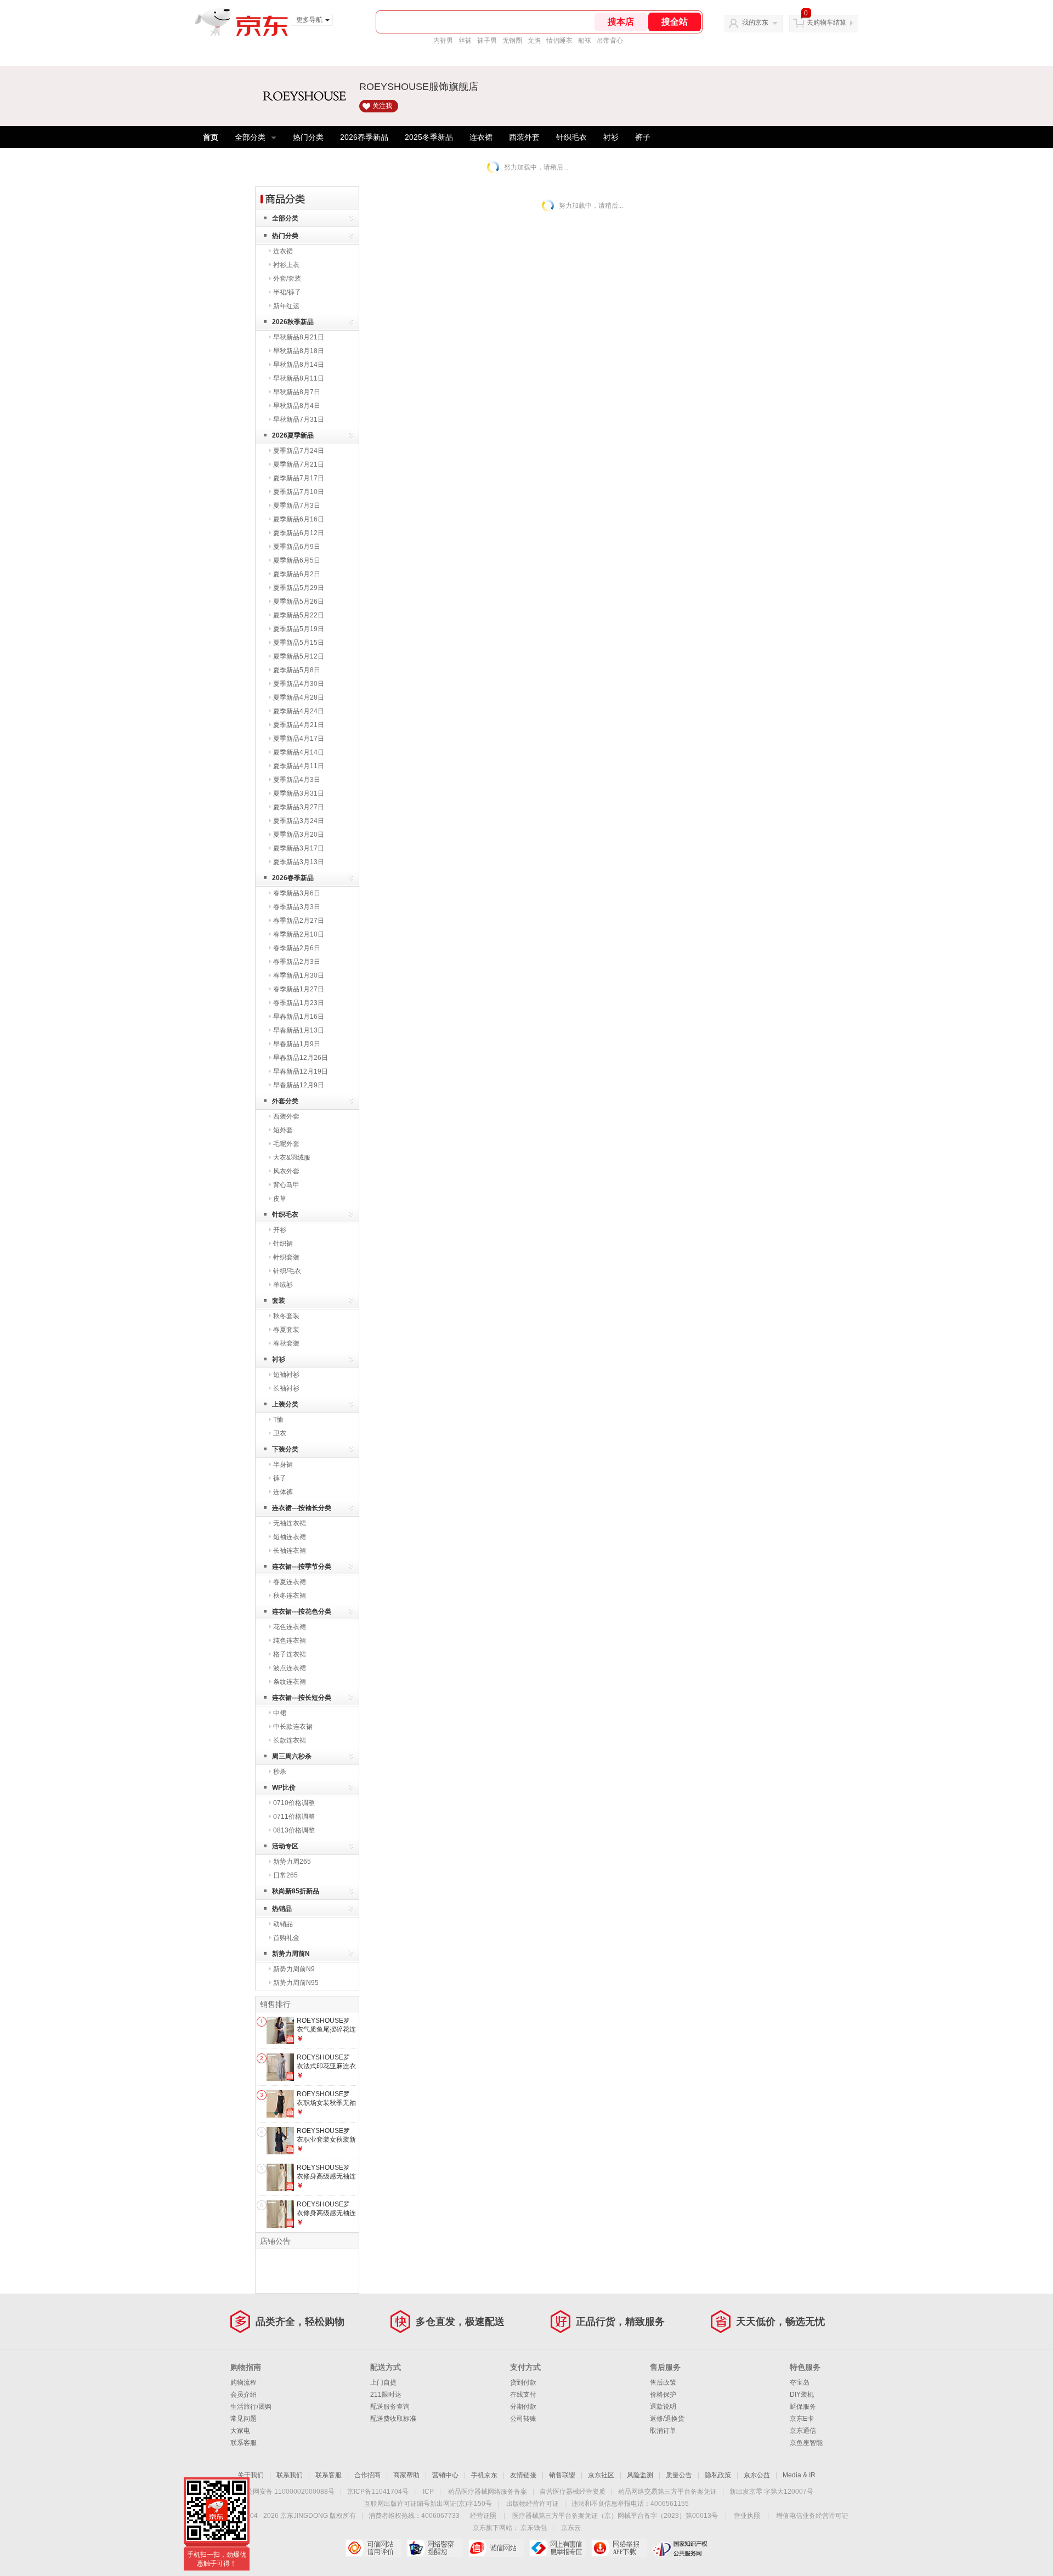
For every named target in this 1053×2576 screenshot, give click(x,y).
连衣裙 (481, 137)
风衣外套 (286, 1171)
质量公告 (679, 2475)
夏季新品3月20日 (299, 835)
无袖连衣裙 (290, 1523)
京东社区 (601, 2475)
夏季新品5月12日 (299, 656)
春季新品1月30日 (299, 975)
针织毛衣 (571, 137)
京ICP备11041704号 (378, 2492)
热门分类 (308, 137)
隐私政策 (718, 2475)
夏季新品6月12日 (299, 533)
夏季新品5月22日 (299, 615)
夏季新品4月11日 (299, 766)
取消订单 (663, 2431)
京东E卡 (802, 2419)
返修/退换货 (667, 2419)
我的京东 (755, 22)
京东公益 (757, 2475)
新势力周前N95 (296, 1983)
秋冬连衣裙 (290, 1596)
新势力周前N (291, 1954)
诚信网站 (496, 2548)
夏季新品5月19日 (299, 629)
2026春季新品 (364, 137)
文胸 (534, 41)
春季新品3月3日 (297, 907)
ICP (428, 2492)
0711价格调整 (294, 1817)
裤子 (643, 137)
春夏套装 (286, 1330)
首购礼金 (286, 1938)
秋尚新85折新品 (296, 1891)
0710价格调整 (294, 1803)
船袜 (585, 41)
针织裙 (283, 1244)
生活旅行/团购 (251, 2407)
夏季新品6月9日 (297, 547)
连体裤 (283, 1492)
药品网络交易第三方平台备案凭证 (667, 2492)
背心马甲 (286, 1185)
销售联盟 (562, 2475)
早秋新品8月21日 (299, 337)
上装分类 (285, 1404)
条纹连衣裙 (290, 1682)
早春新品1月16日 (299, 1017)
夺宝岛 (800, 2382)
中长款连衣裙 (293, 1727)
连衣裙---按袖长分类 (302, 1508)
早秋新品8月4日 (297, 406)
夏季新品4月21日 (299, 725)
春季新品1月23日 (299, 1003)
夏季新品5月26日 (299, 602)
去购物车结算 (826, 22)
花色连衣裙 (290, 1627)
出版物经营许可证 (533, 2504)
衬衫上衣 (286, 265)
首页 (211, 137)
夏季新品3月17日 (299, 848)
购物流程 (244, 2382)
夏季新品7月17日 (299, 478)
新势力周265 (292, 1862)
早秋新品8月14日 (299, 365)
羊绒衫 (283, 1285)
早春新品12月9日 (299, 1085)
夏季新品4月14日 (299, 752)
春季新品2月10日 (299, 934)
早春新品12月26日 (301, 1058)
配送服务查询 (390, 2407)
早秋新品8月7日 (297, 392)
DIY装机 (802, 2395)
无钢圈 (512, 41)
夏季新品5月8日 (297, 670)
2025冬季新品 (429, 137)
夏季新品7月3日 (297, 506)
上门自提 (383, 2382)
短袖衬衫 (286, 1375)
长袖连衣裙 (290, 1551)
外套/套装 (287, 279)
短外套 (283, 1130)
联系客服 (244, 2443)
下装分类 (285, 1449)
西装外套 (524, 137)
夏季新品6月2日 (297, 574)
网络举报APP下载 (619, 2548)
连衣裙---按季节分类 (302, 1567)
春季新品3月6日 (297, 893)
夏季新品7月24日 (299, 451)
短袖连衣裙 (290, 1537)
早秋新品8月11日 (299, 378)
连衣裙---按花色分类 (302, 1612)
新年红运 (286, 306)
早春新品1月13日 (299, 1030)
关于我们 (251, 2475)
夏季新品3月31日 (299, 793)
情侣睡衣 (559, 41)
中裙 (280, 1713)
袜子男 (487, 41)
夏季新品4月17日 (299, 739)
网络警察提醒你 (435, 2548)
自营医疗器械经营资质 (573, 2492)
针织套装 (286, 1257)
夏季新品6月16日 (299, 519)
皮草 (280, 1199)
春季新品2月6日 (297, 948)
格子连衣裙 (290, 1654)
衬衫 (611, 137)
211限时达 (386, 2395)
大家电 (240, 2431)
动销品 (283, 1924)
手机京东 (484, 2475)
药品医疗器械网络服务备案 (488, 2492)
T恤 (278, 1420)
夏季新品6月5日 (297, 560)
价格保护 (663, 2395)
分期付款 (523, 2407)
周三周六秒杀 (292, 1756)
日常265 (285, 1875)
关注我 (382, 106)
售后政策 (663, 2382)
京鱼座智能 (806, 2443)
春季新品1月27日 (299, 989)
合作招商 (367, 2475)
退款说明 (663, 2407)
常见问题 (244, 2419)
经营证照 (483, 2516)
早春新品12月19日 (301, 1071)
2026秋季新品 (293, 322)
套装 (279, 1301)
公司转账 (523, 2419)
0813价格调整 (294, 1830)
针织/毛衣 (287, 1271)
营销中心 (445, 2475)
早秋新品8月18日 (299, 351)
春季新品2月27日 (299, 921)
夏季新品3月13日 (299, 862)
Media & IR (799, 2475)
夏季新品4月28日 (299, 697)
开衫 (280, 1230)
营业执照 (747, 2516)
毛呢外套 (286, 1144)
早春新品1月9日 (297, 1044)
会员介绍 (244, 2395)
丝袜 (465, 41)
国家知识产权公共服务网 (680, 2548)
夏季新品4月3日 (297, 780)
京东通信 (803, 2431)
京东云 (571, 2528)
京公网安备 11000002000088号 (287, 2492)
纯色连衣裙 (290, 1641)
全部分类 (250, 137)
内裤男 (443, 41)
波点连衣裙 (290, 1668)
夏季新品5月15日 (299, 643)
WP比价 (284, 1788)
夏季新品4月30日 (299, 684)
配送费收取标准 (393, 2419)
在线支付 (523, 2395)
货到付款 (523, 2382)
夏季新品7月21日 (299, 464)
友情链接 (523, 2475)
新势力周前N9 (294, 1969)
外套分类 (285, 1101)
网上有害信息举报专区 (557, 2548)
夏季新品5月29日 (299, 588)
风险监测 (640, 2475)
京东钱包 (534, 2528)
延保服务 (803, 2407)
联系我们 (290, 2475)
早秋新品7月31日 (299, 419)
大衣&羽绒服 (292, 1158)
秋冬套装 (286, 1316)
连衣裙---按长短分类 (302, 1698)
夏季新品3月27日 (299, 807)
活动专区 (285, 1846)
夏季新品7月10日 (299, 492)
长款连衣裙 (290, 1740)
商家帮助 (406, 2475)
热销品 (282, 1909)
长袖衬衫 (286, 1388)
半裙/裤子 (287, 292)
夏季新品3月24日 (299, 821)
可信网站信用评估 (373, 2548)
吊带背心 (610, 41)
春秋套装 (286, 1343)
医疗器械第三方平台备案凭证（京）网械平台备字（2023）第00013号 (615, 2516)
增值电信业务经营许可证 (812, 2516)
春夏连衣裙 (290, 1582)
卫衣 (280, 1433)
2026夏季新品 (293, 435)
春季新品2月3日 (297, 962)
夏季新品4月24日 (299, 711)
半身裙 (283, 1465)
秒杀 (280, 1772)
